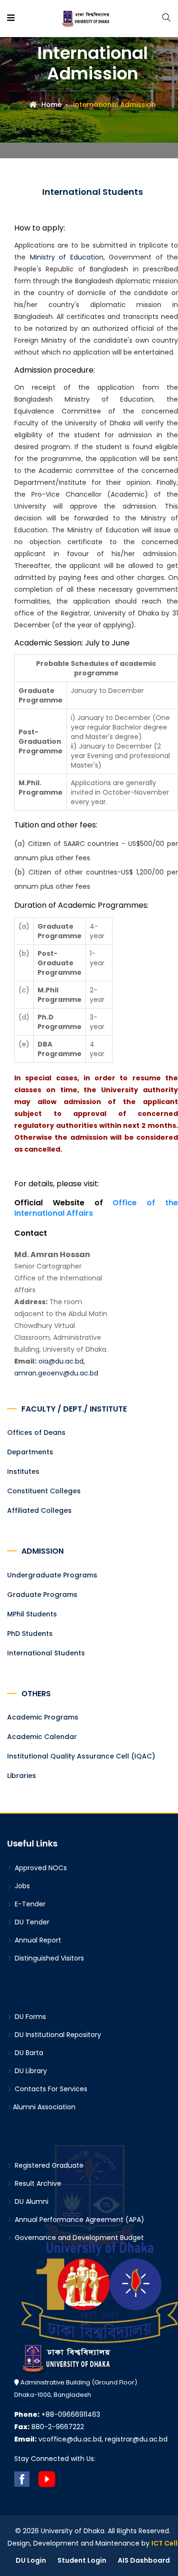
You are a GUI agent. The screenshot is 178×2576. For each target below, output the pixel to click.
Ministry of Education (67, 257)
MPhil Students (32, 1614)
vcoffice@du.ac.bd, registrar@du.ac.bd (91, 2439)
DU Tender (31, 1922)
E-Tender (29, 1904)
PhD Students (30, 1634)
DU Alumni (31, 2201)
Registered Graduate (48, 2165)
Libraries (22, 1776)
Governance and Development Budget (78, 2238)
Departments (30, 1452)
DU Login (31, 2560)
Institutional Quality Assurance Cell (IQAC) (81, 1756)
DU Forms (29, 2017)
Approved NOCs (40, 1868)
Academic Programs (43, 1717)
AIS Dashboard (144, 2560)
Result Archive (37, 2183)
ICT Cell (164, 2543)
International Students (46, 1653)
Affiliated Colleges (39, 1510)
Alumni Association (44, 2107)
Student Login (82, 2560)
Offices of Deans (36, 1432)
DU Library (30, 2071)
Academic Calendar (42, 1737)
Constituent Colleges (44, 1491)
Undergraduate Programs (52, 1575)
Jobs (21, 1886)
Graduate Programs (42, 1595)
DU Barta (28, 2053)
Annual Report (37, 1940)
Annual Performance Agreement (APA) (79, 2220)
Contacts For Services (50, 2089)
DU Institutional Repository (57, 2035)
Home (51, 105)
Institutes (23, 1471)
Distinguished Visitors (48, 1958)
